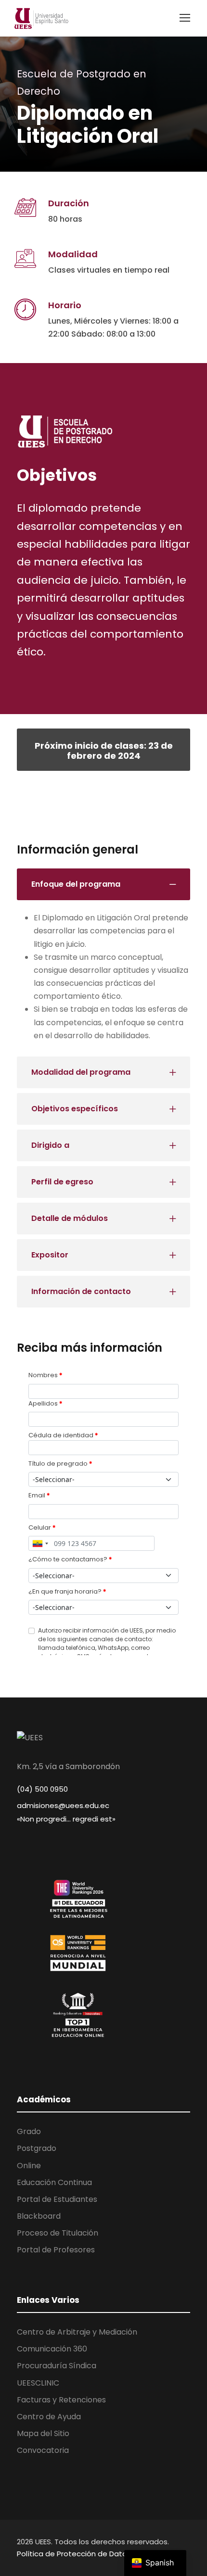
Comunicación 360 (52, 2349)
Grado (29, 2131)
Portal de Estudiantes (57, 2199)
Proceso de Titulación (58, 2233)
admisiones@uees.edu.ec (63, 1805)
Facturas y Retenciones (61, 2400)
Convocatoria (43, 2450)
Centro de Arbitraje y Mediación (77, 2332)
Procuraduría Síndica (57, 2366)
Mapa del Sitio (43, 2433)
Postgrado (37, 2148)
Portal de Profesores (56, 2250)
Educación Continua (54, 2182)
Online (29, 2166)
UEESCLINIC (38, 2383)
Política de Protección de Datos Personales (95, 2554)
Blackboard (39, 2216)
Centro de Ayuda (49, 2417)
